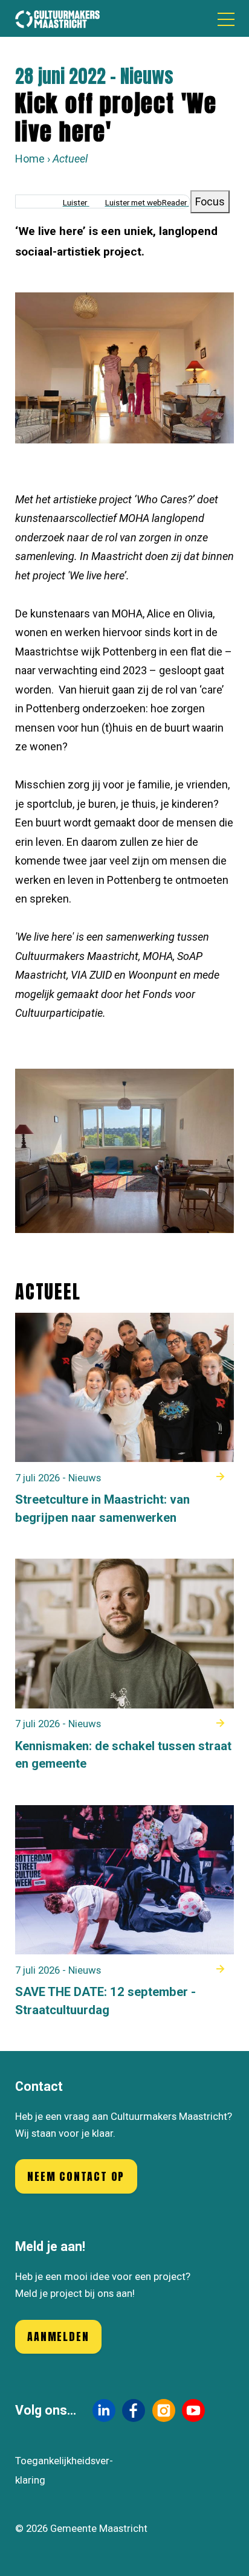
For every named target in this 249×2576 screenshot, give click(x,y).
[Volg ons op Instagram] (164, 2410)
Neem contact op (76, 2176)
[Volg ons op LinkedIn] (104, 2410)
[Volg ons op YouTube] (193, 2410)
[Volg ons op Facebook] (134, 2410)
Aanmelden (58, 2336)
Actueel (70, 159)
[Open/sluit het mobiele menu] (226, 19)
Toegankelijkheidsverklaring (64, 2470)
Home (30, 159)
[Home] (57, 18)
